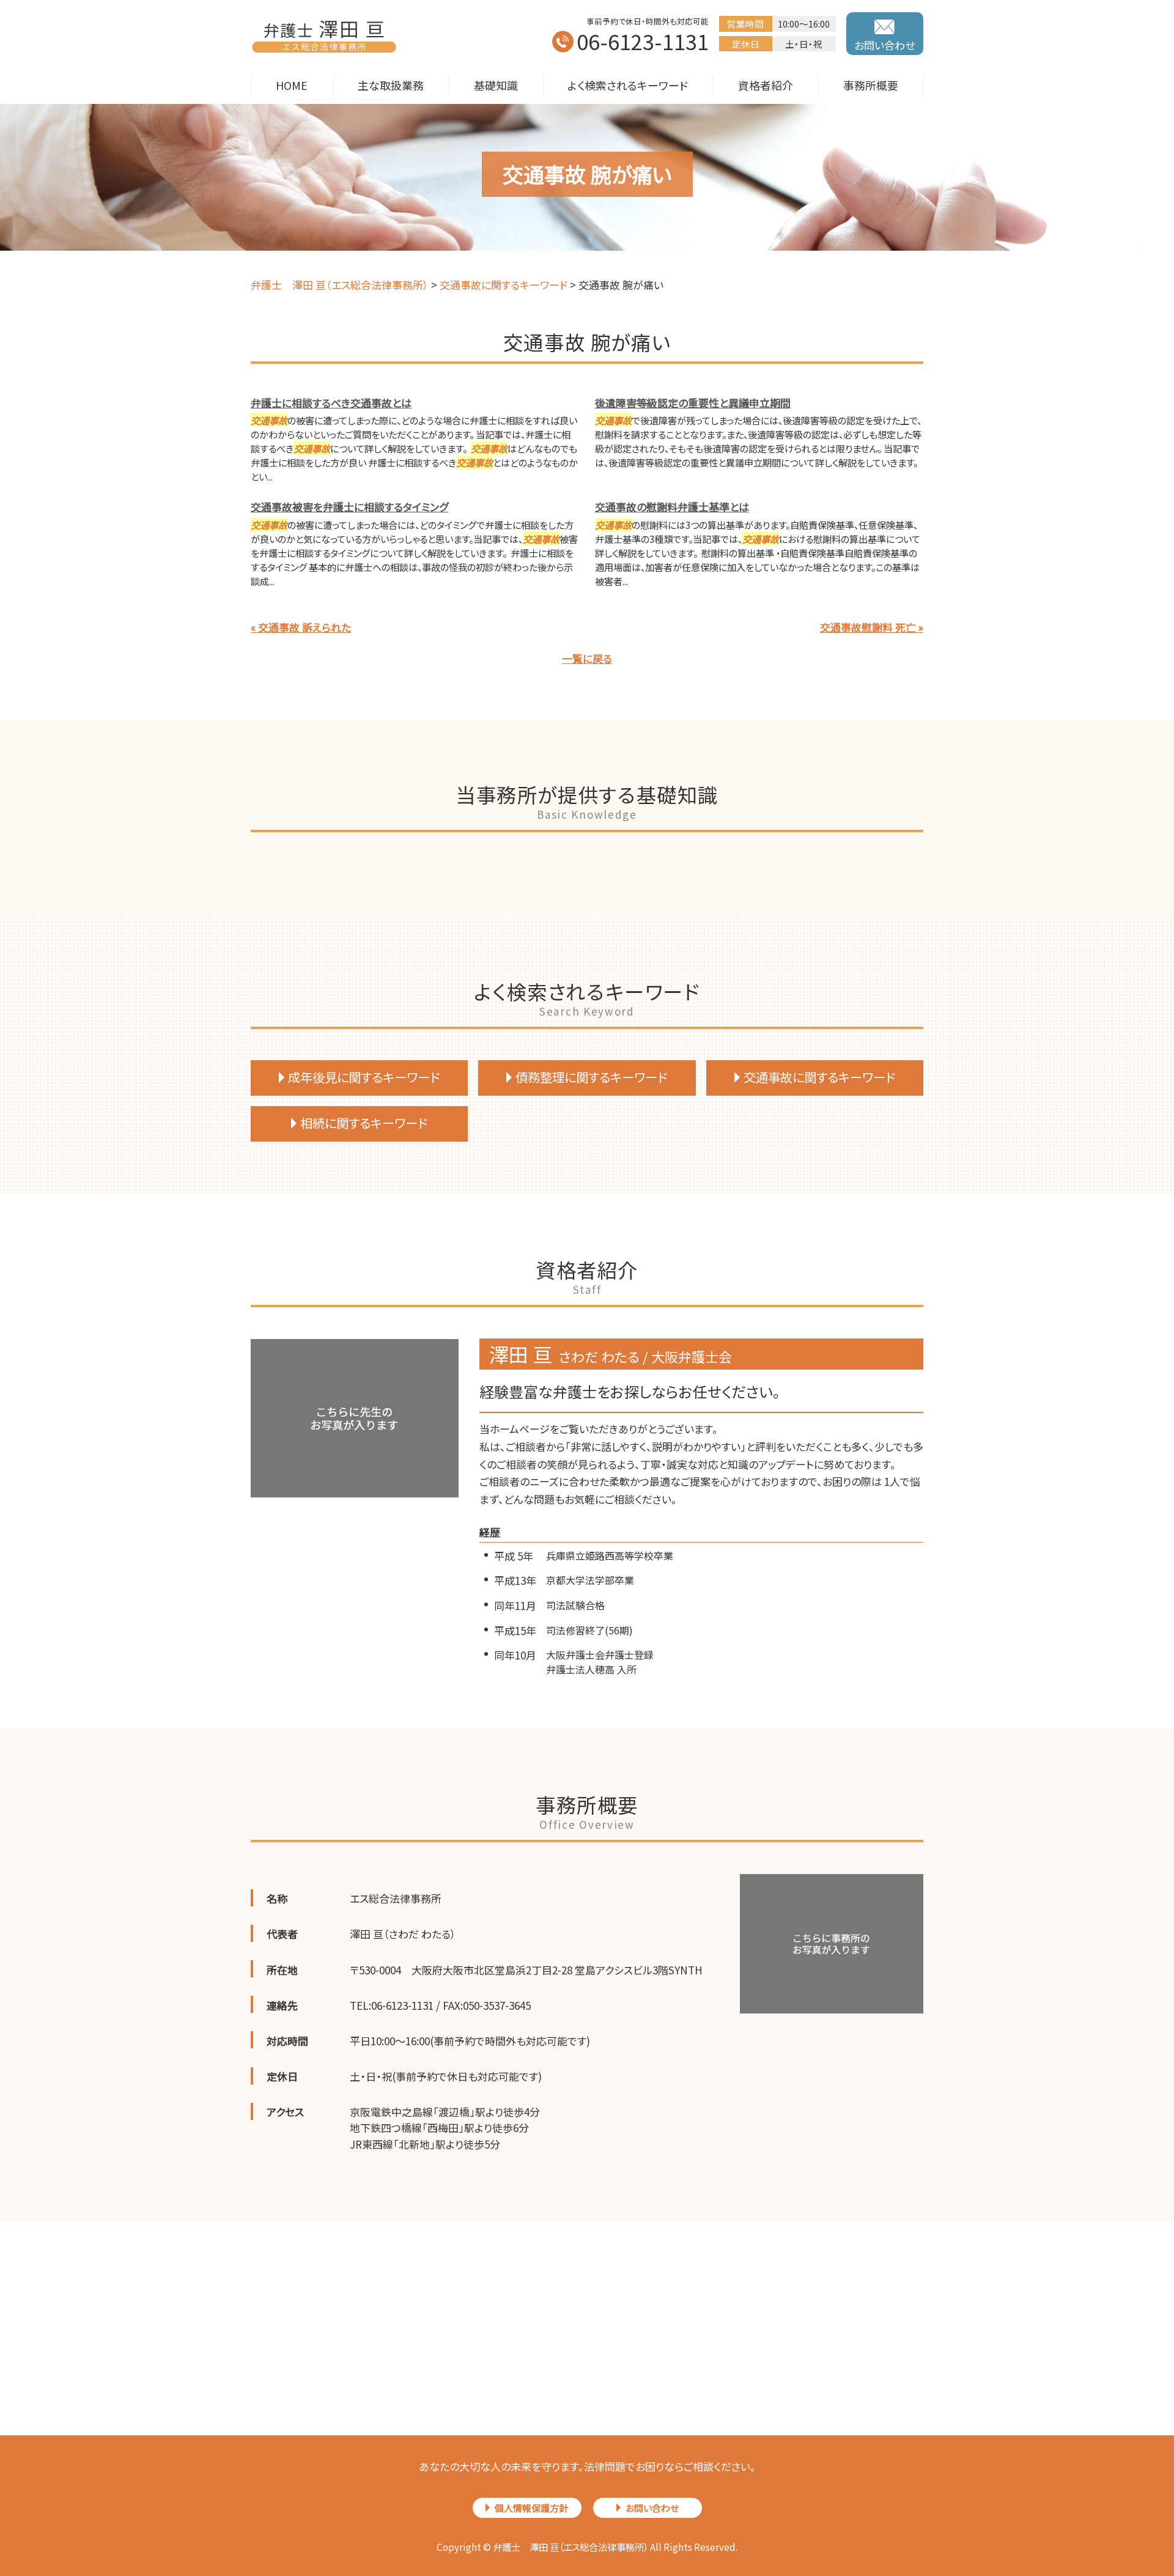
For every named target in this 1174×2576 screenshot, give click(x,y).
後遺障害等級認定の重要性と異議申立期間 (693, 403)
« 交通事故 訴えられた (301, 627)
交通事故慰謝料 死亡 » (872, 627)
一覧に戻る (587, 658)
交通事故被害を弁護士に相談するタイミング (349, 507)
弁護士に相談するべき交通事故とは (331, 403)
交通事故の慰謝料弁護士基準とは (672, 507)
